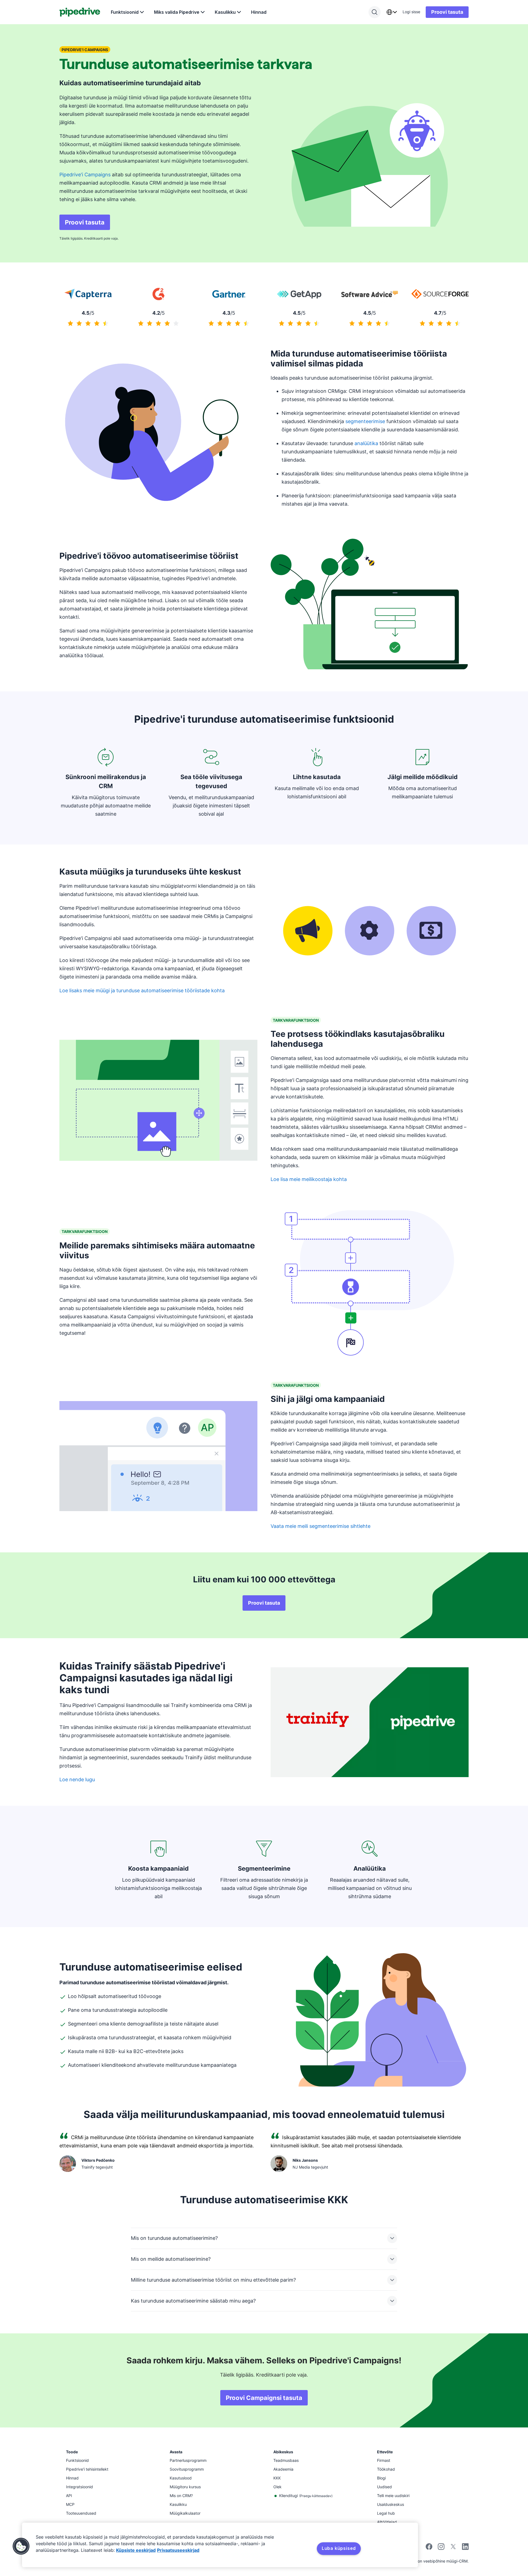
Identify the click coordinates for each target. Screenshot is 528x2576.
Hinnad (259, 12)
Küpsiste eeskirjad (136, 2550)
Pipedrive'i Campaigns (85, 175)
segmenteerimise (365, 421)
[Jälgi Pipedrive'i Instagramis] (441, 2548)
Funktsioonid (125, 12)
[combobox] (392, 12)
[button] (21, 2546)
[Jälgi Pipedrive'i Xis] (453, 2548)
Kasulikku (225, 12)
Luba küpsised (339, 2548)
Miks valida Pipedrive (177, 12)
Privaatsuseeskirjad (178, 2550)
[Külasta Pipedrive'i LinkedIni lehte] (465, 2547)
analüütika (366, 443)
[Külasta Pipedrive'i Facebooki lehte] (429, 2548)
